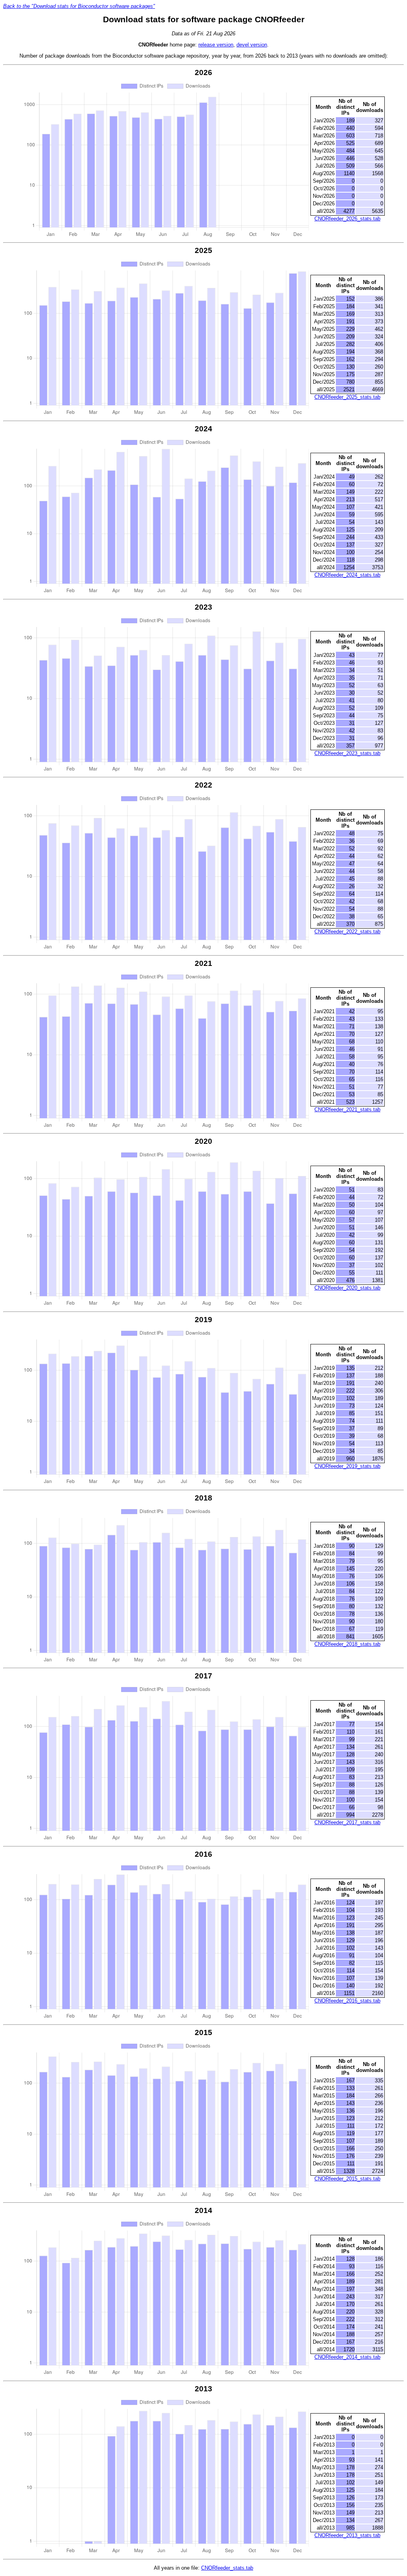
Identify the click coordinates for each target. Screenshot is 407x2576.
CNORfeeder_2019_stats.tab (347, 1466)
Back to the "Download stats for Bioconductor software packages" (79, 6)
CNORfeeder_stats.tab (227, 2568)
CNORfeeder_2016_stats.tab (347, 2001)
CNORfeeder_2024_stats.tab (347, 575)
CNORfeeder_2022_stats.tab (347, 932)
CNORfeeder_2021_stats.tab (347, 1109)
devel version (252, 45)
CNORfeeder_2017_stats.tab (347, 1822)
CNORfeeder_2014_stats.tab (347, 2357)
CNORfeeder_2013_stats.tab (347, 2535)
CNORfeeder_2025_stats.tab (347, 397)
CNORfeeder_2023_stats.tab (347, 753)
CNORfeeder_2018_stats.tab (347, 1644)
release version (216, 45)
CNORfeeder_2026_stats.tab (347, 219)
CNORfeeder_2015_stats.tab (347, 2179)
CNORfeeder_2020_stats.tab (347, 1288)
